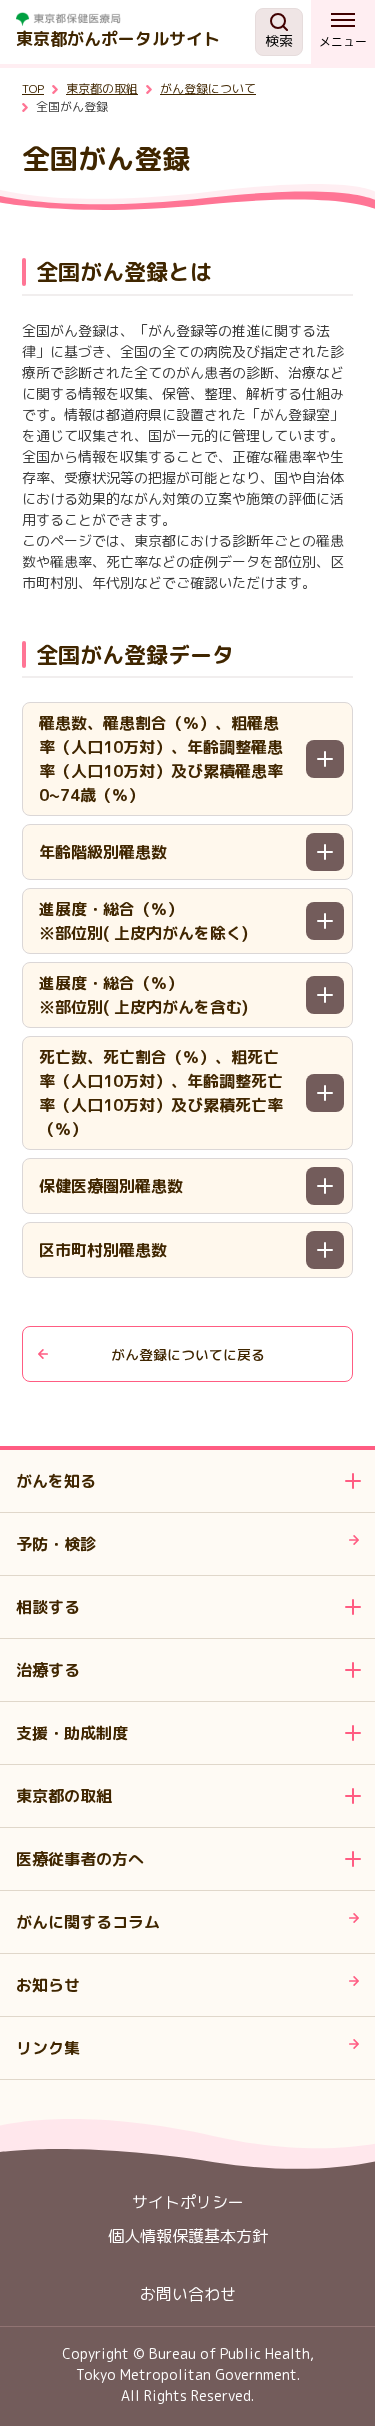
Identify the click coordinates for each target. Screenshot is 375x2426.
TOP (33, 88)
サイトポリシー (188, 2202)
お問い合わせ (188, 2294)
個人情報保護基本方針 (188, 2236)
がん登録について (208, 88)
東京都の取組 (102, 88)
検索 (279, 40)
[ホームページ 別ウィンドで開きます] (135, 19)
